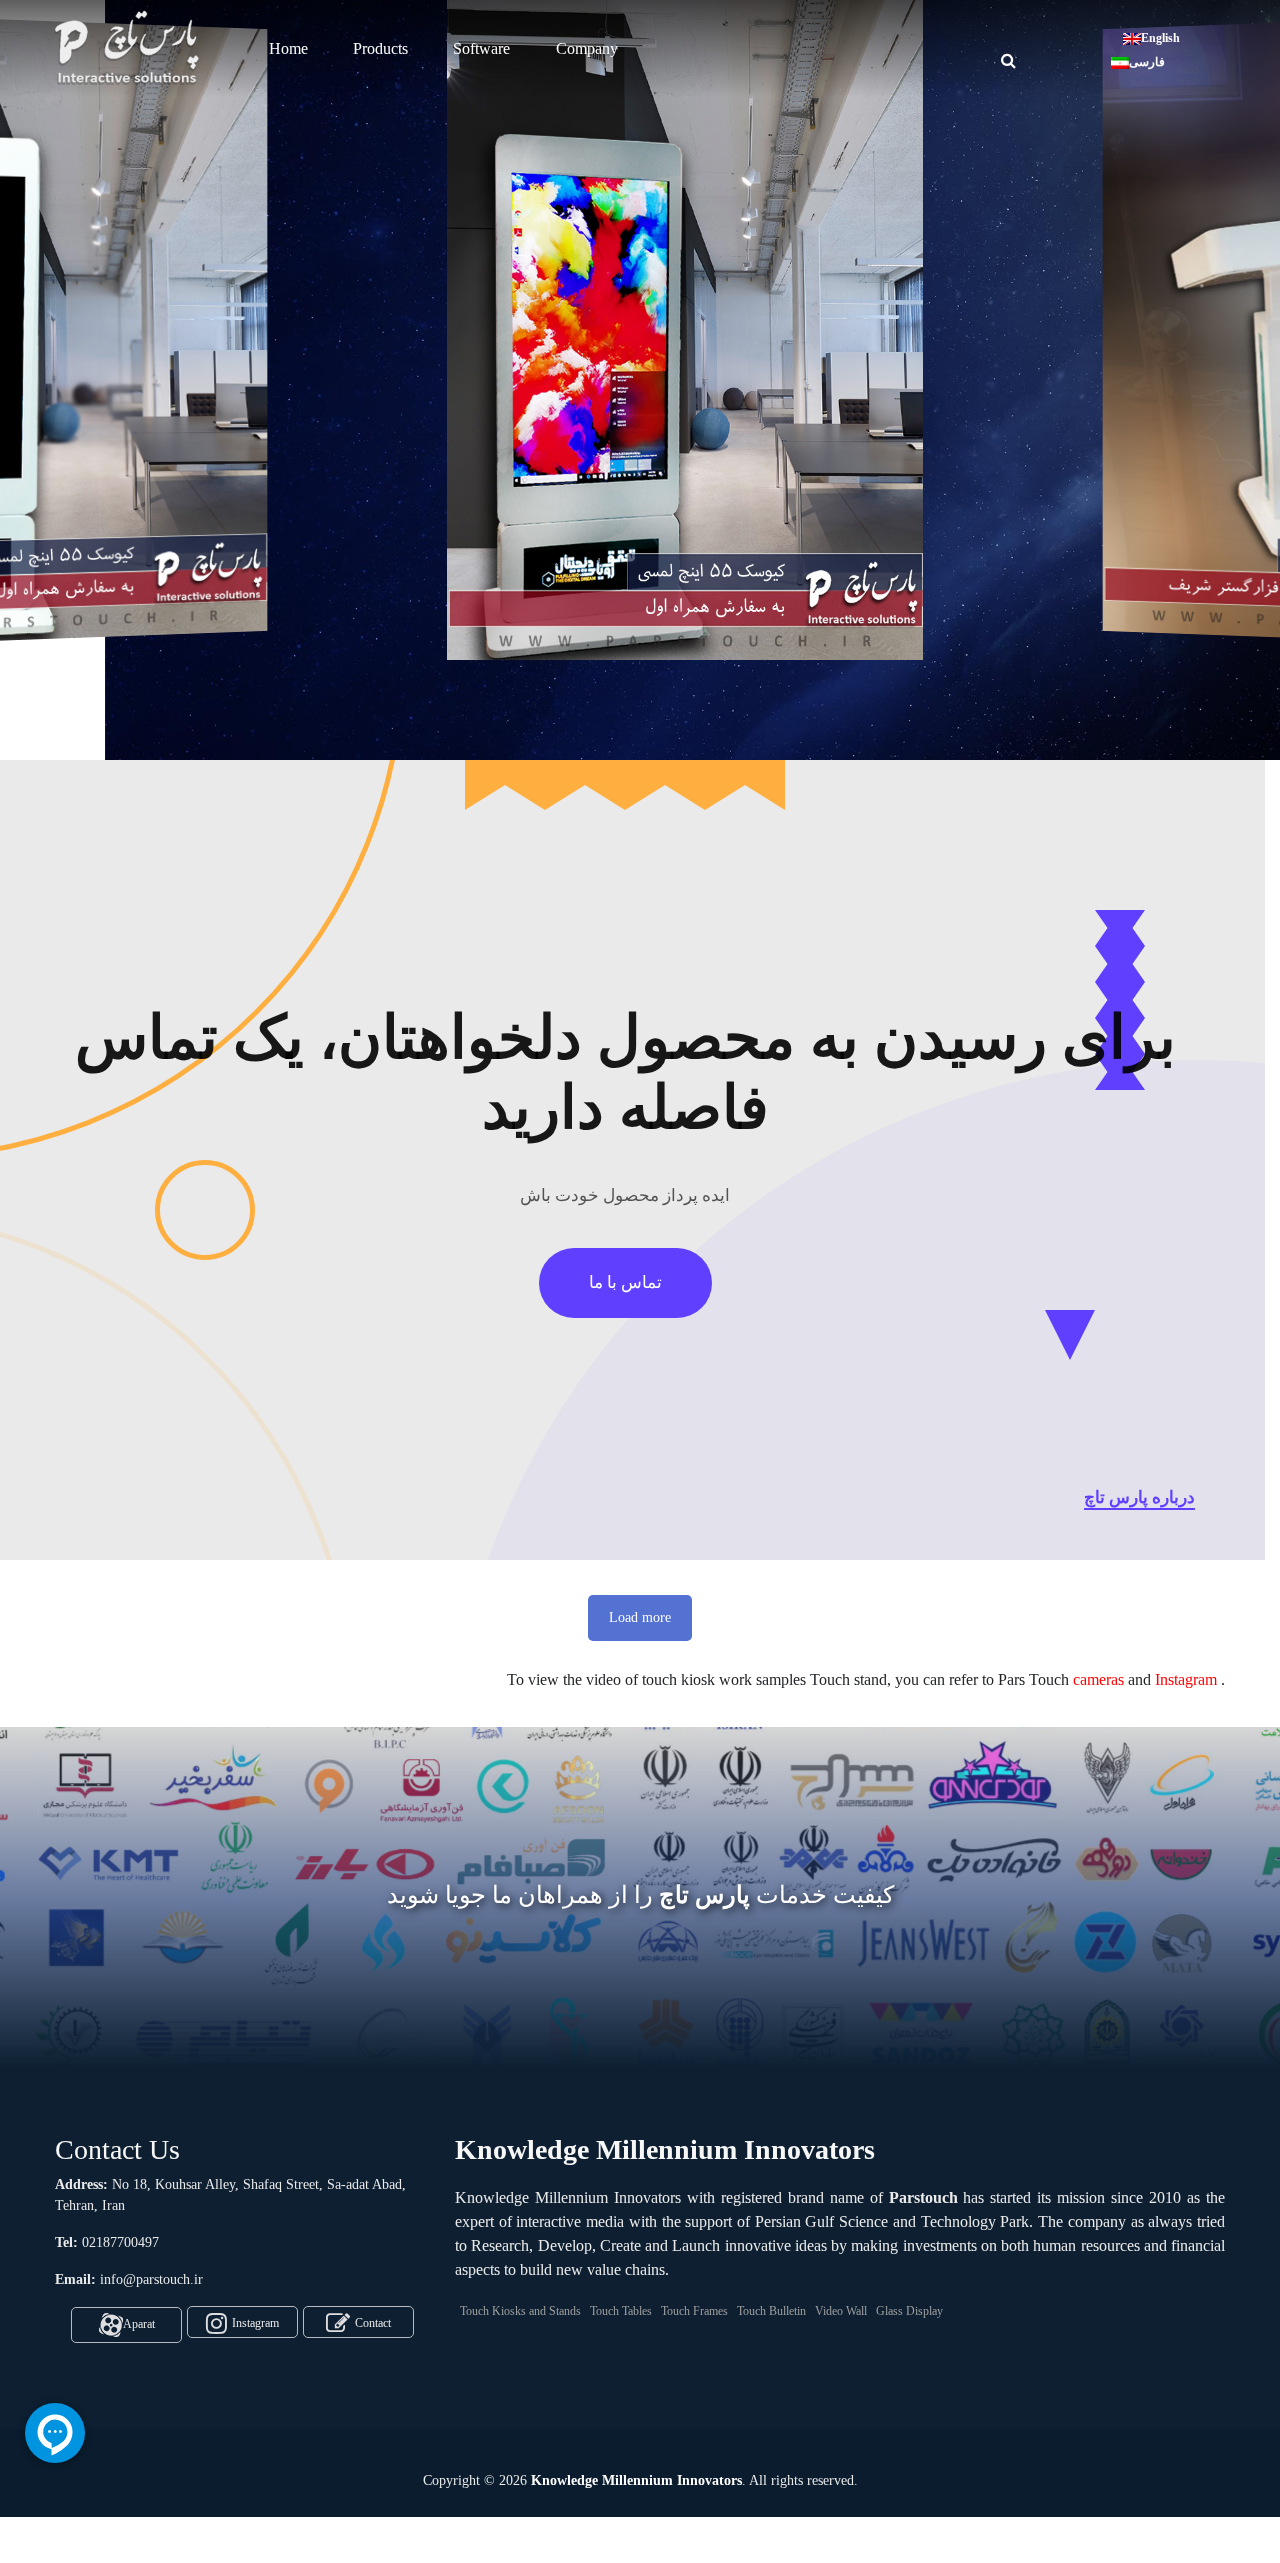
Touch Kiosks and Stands (520, 2311)
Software (481, 48)
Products (380, 48)
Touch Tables (621, 2311)
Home (288, 48)
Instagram (1186, 1679)
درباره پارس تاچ (1139, 1497)
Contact (373, 2323)
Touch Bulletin (771, 2311)
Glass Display (909, 2311)
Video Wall (841, 2311)
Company (587, 48)
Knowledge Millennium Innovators (636, 2480)
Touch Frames (694, 2311)
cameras (1098, 1679)
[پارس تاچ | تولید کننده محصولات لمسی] (130, 46)
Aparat (139, 2323)
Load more (640, 1617)
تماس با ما (625, 1282)
